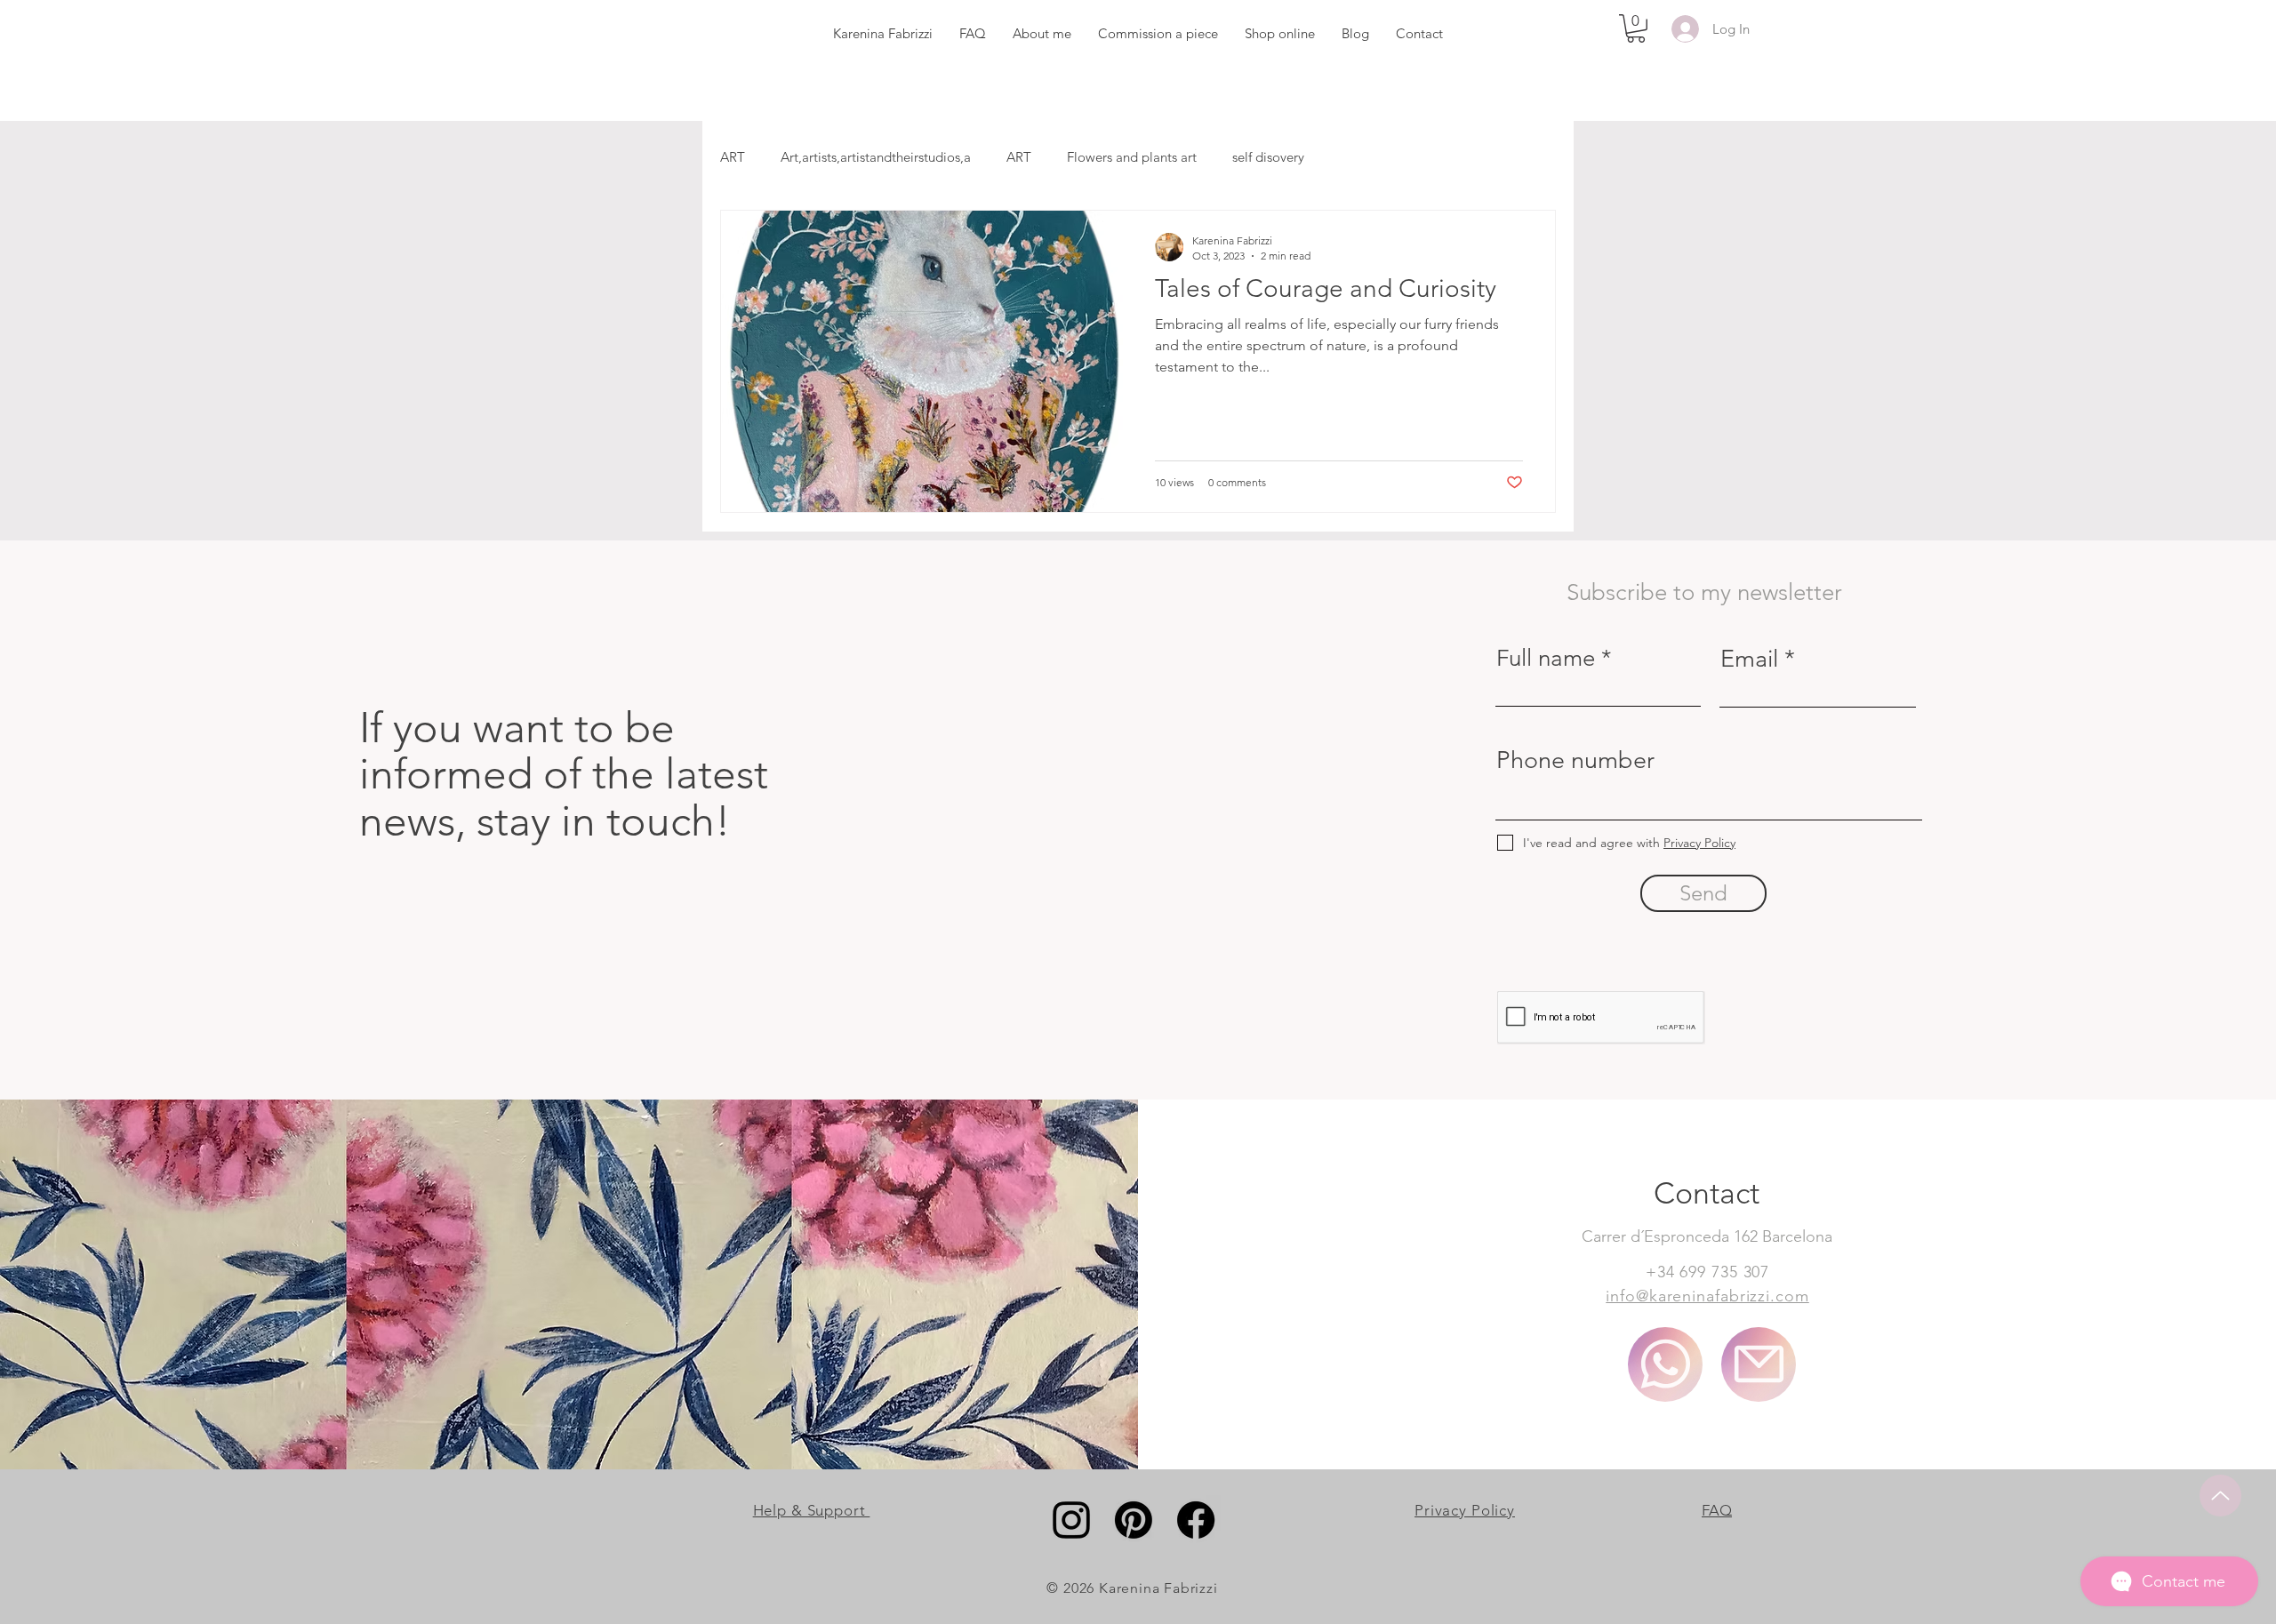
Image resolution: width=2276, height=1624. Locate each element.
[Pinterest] (1134, 1520)
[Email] (1759, 1364)
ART (733, 157)
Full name (1546, 659)
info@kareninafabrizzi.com (1707, 1296)
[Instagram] (1071, 1520)
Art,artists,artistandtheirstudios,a (876, 157)
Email (1749, 659)
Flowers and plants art (1132, 157)
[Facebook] (1196, 1520)
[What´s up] (1665, 1364)
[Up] (2220, 1496)
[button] (1636, 28)
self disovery (1268, 157)
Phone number (1575, 760)
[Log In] (1682, 29)
